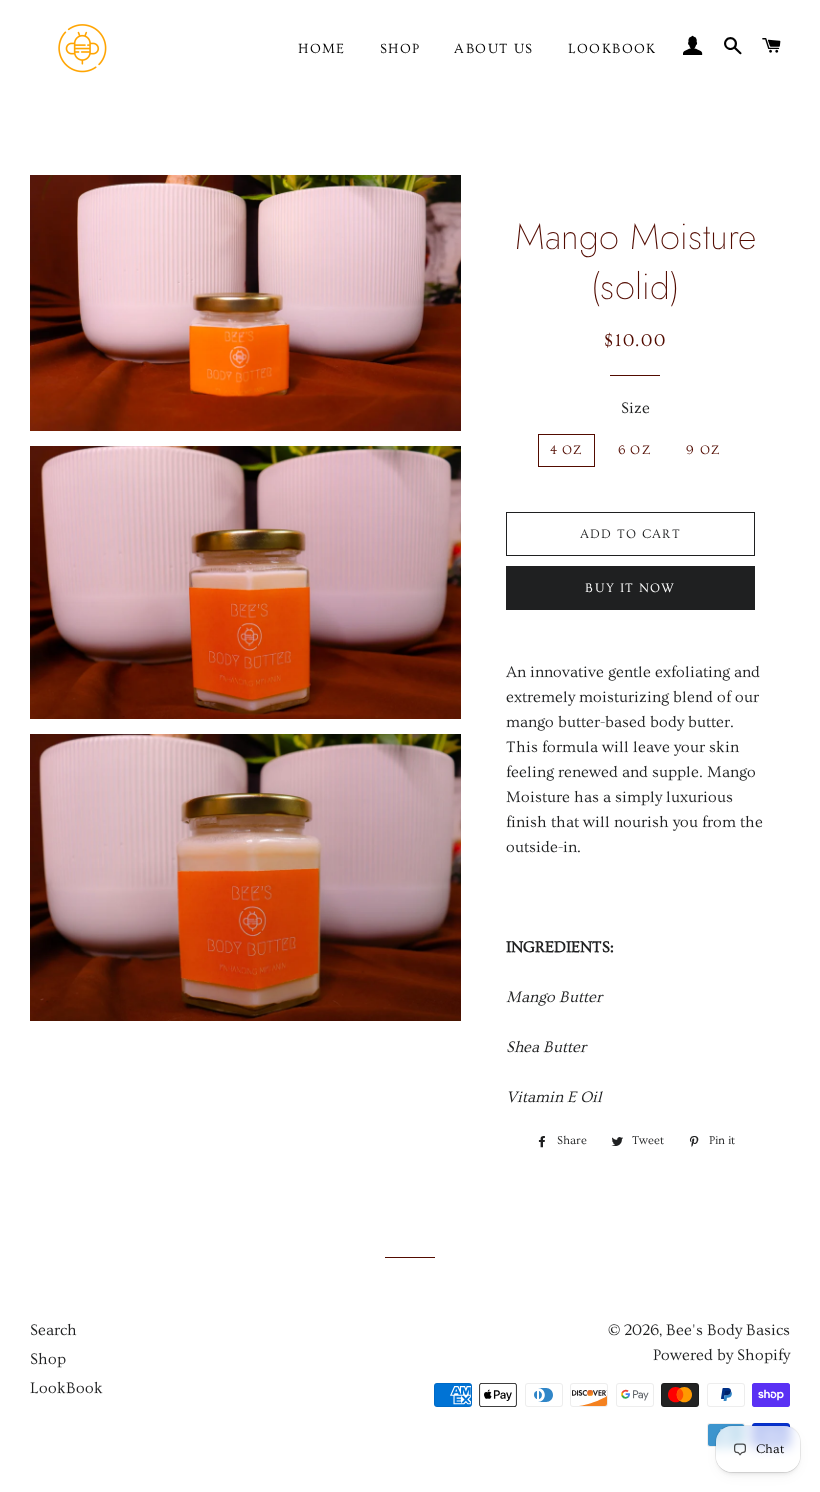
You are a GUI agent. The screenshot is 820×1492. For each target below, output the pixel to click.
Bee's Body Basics (728, 1330)
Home (322, 49)
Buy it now (630, 588)
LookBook (612, 49)
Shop (400, 49)
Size (635, 408)
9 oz (703, 450)
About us (493, 49)
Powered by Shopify (721, 1355)
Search (53, 1330)
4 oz (566, 450)
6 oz (634, 450)
